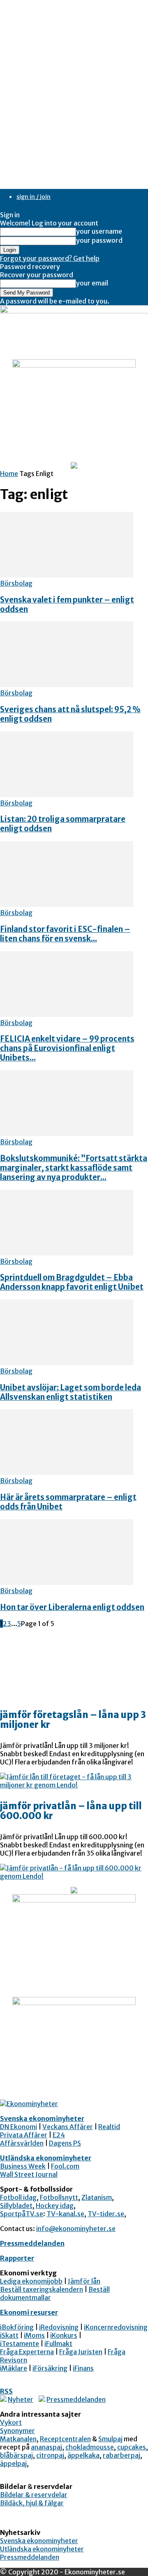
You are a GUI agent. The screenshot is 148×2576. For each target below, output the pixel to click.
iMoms (34, 2335)
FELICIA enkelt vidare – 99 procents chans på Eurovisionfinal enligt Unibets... (67, 1048)
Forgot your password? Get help (50, 258)
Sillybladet (16, 2206)
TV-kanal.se (65, 2214)
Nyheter (21, 2399)
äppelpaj (13, 2463)
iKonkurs (64, 2335)
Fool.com (65, 2166)
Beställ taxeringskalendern (42, 2289)
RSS (6, 2391)
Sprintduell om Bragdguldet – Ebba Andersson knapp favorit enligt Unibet (72, 1282)
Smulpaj (110, 2439)
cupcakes (132, 2447)
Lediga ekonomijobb (31, 2281)
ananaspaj (46, 2447)
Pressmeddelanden (32, 2243)
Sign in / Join (34, 197)
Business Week (23, 2166)
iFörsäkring (50, 2368)
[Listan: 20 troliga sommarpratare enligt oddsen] (67, 795)
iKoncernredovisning (116, 2327)
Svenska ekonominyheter (42, 2118)
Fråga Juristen (81, 2352)
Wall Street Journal (29, 2174)
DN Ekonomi (18, 2127)
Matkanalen (18, 2439)
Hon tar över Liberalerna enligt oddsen (72, 1607)
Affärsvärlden (22, 2143)
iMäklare (14, 2368)
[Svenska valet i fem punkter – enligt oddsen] (67, 575)
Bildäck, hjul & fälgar (32, 2503)
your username (99, 231)
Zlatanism (97, 2197)
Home (9, 474)
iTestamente (20, 2344)
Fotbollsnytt (59, 2197)
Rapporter (17, 2258)
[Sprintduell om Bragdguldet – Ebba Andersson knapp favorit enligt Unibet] (67, 1253)
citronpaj (50, 2455)
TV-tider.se (106, 2214)
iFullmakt (58, 2344)
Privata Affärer (24, 2135)
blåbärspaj (16, 2455)
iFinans (83, 2368)
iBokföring (17, 2327)
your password (99, 240)
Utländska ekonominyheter (46, 2158)
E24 (59, 2135)
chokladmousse (90, 2447)
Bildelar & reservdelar (34, 2495)
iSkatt (9, 2335)
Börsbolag (16, 583)
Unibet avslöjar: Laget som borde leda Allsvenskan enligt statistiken (71, 1392)
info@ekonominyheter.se (76, 2229)
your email (92, 283)
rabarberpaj (121, 2455)
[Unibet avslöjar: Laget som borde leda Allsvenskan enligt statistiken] (67, 1363)
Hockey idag (55, 2206)
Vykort (11, 2422)
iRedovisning (59, 2327)
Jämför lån (84, 2281)
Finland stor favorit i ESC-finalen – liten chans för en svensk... (65, 934)
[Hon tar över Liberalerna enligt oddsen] (67, 1582)
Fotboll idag (18, 2197)
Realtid (109, 2127)
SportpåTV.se (22, 2214)
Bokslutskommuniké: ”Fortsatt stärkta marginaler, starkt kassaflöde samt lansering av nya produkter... (74, 1168)
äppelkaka (83, 2455)
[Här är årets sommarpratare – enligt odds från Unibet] (67, 1472)
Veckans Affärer (68, 2127)
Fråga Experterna (27, 2352)
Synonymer (17, 2431)
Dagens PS (65, 2143)
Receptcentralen (65, 2439)
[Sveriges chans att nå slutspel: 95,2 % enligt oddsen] (67, 685)
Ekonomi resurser (29, 2312)
